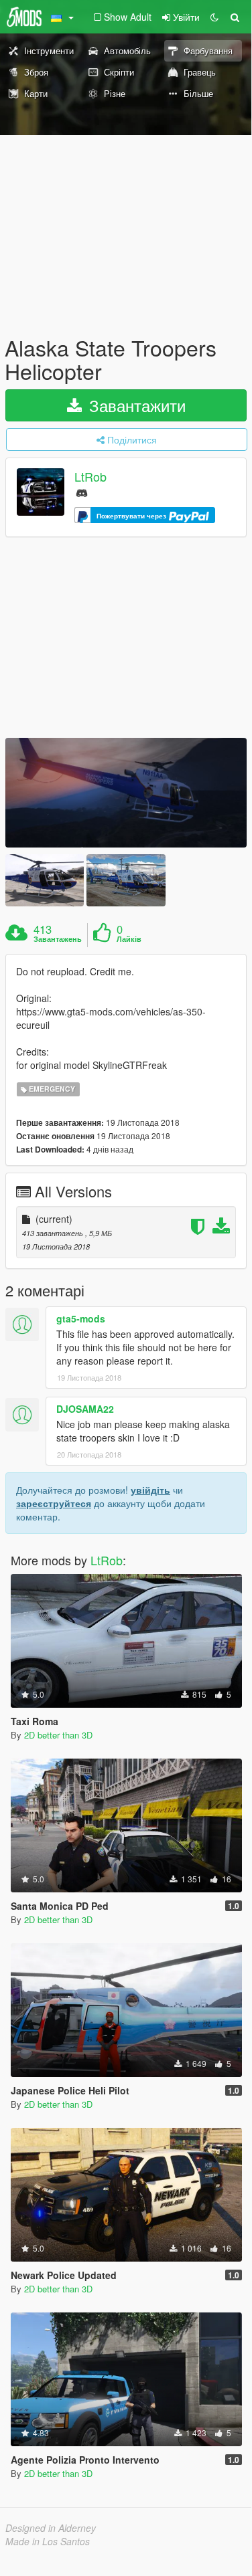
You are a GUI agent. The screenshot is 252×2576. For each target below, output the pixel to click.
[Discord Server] (82, 492)
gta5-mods (81, 1318)
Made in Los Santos (48, 2541)
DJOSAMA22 (85, 1409)
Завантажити (135, 405)
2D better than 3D (58, 1735)
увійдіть (150, 1490)
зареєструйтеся (54, 1503)
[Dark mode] (214, 17)
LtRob (90, 477)
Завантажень (58, 939)
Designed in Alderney (51, 2528)
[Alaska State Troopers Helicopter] (126, 793)
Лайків (129, 939)
